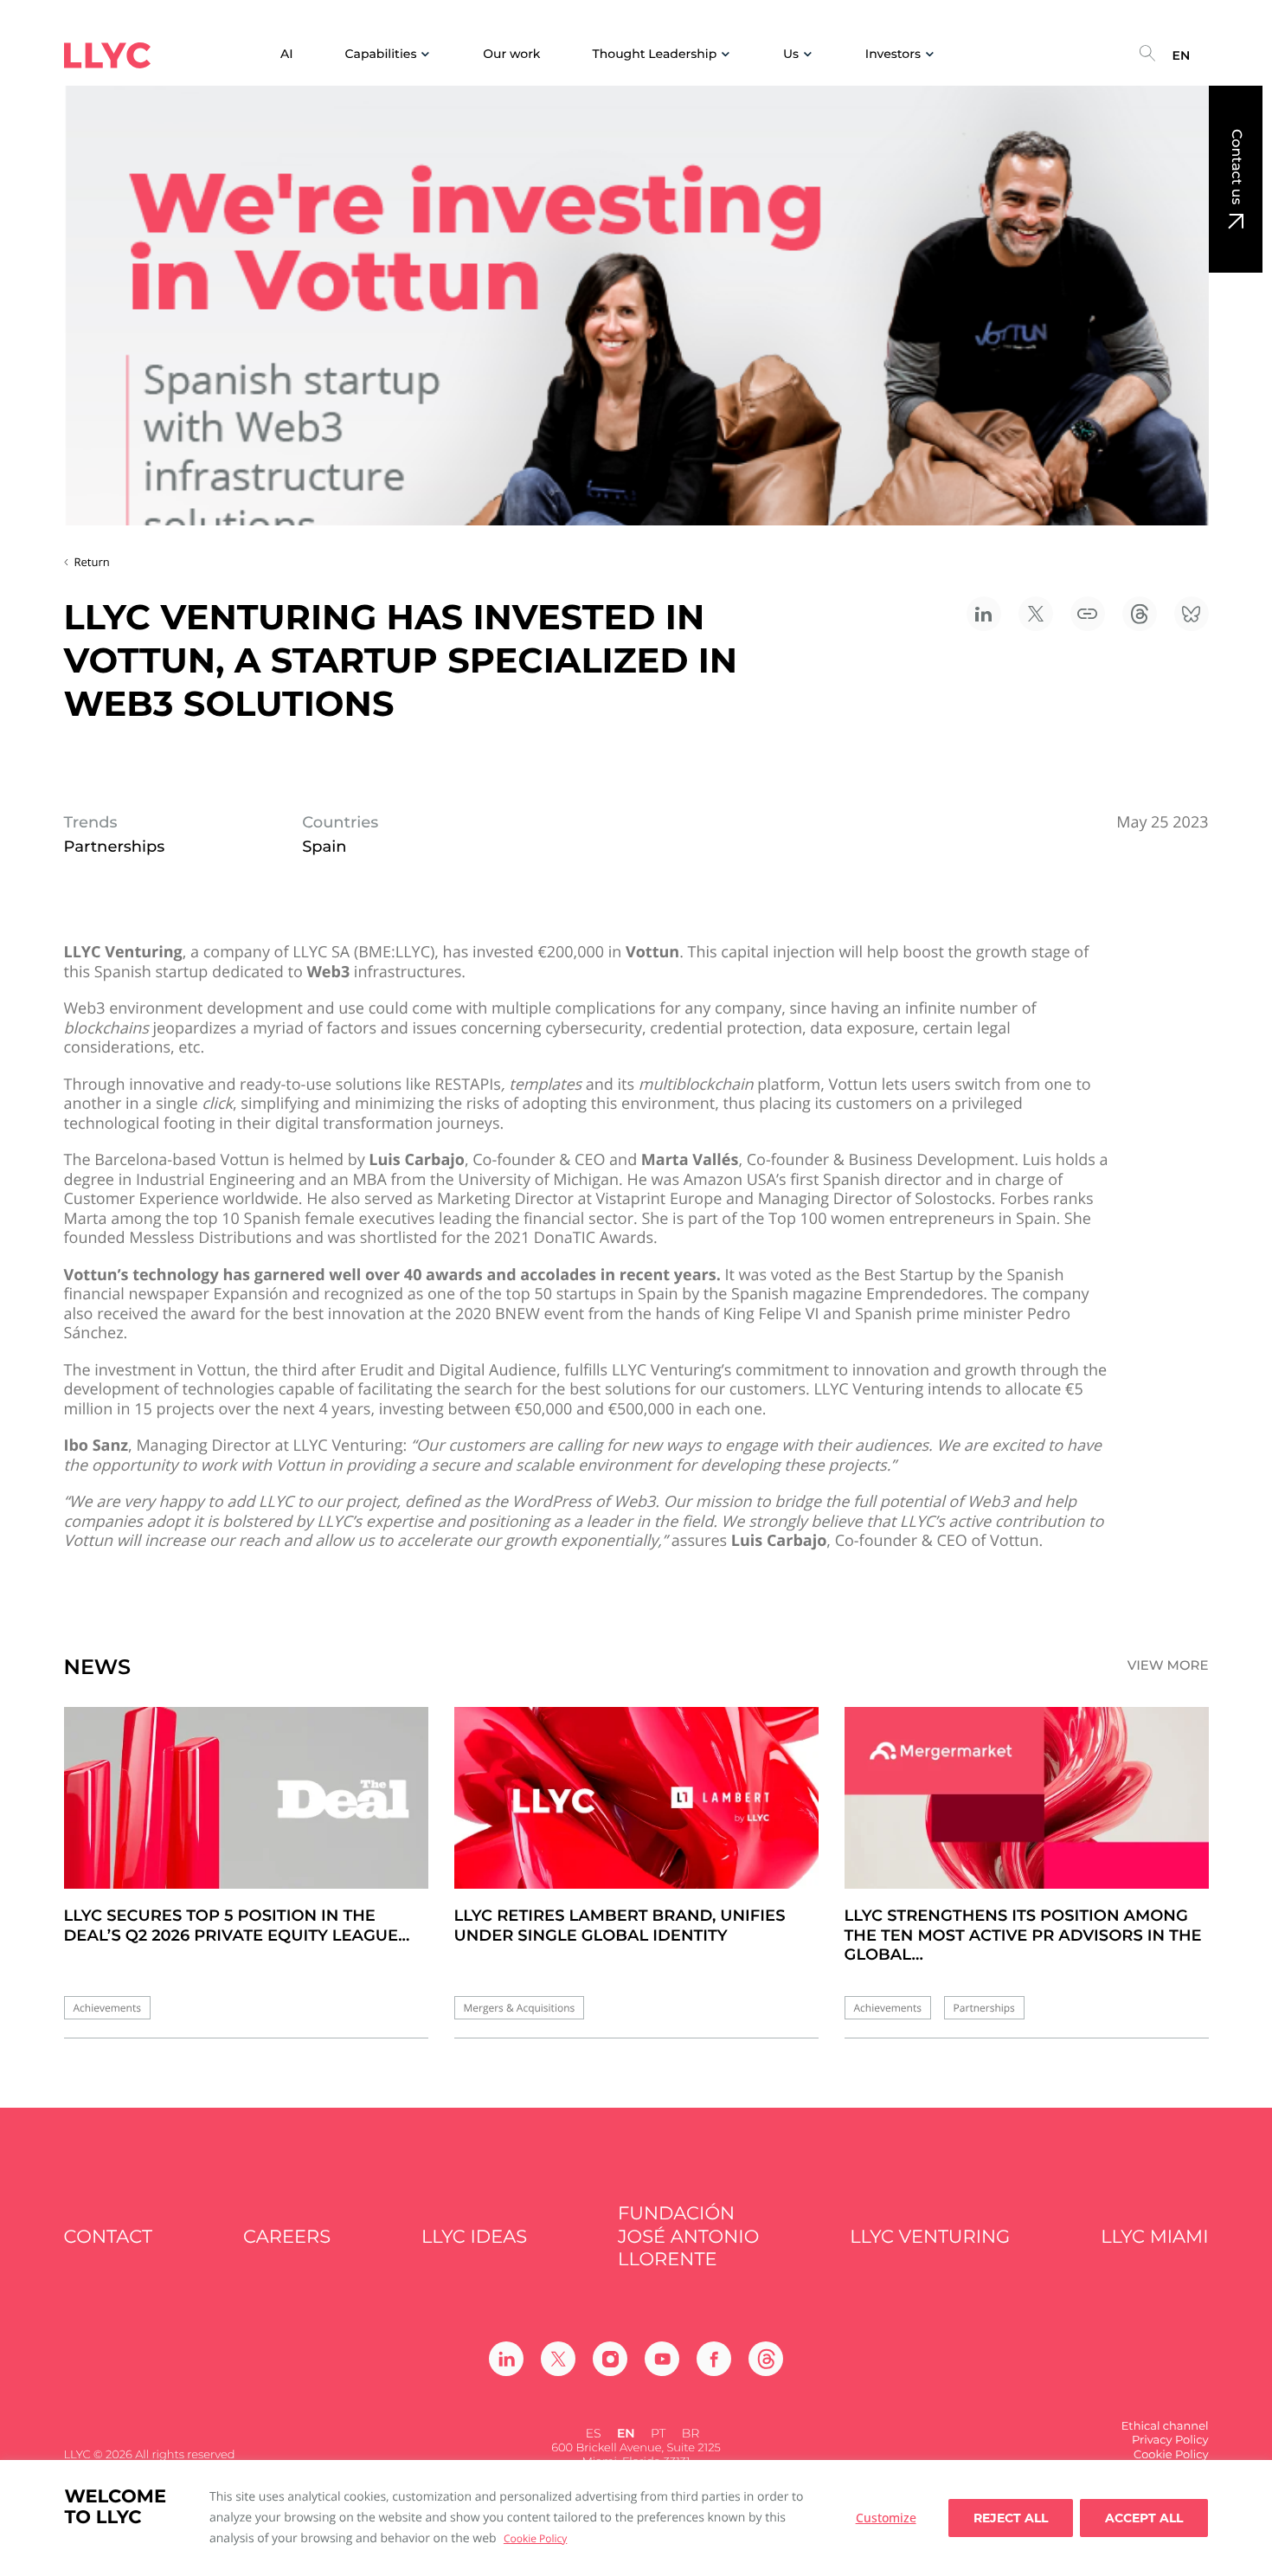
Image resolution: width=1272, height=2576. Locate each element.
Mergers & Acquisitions (520, 2008)
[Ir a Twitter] (558, 2359)
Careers (287, 2237)
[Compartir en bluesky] (1192, 614)
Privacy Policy (1170, 2440)
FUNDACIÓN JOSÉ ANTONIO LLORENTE (688, 2237)
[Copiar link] (1088, 614)
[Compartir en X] (1036, 614)
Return (92, 562)
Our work (511, 54)
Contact (109, 2237)
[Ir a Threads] (766, 2359)
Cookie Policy (535, 2538)
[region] (636, 2518)
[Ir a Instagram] (610, 2359)
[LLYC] (107, 55)
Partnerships (984, 2008)
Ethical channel (1165, 2426)
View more (1168, 1665)
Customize (886, 2518)
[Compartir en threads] (1140, 614)
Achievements (107, 2008)
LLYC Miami (1154, 2237)
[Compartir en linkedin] (984, 614)
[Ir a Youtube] (662, 2359)
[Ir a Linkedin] (506, 2359)
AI (287, 54)
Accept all (1144, 2518)
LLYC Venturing (930, 2237)
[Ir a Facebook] (714, 2359)
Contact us (1236, 167)
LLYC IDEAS (474, 2237)
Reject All (1011, 2518)
